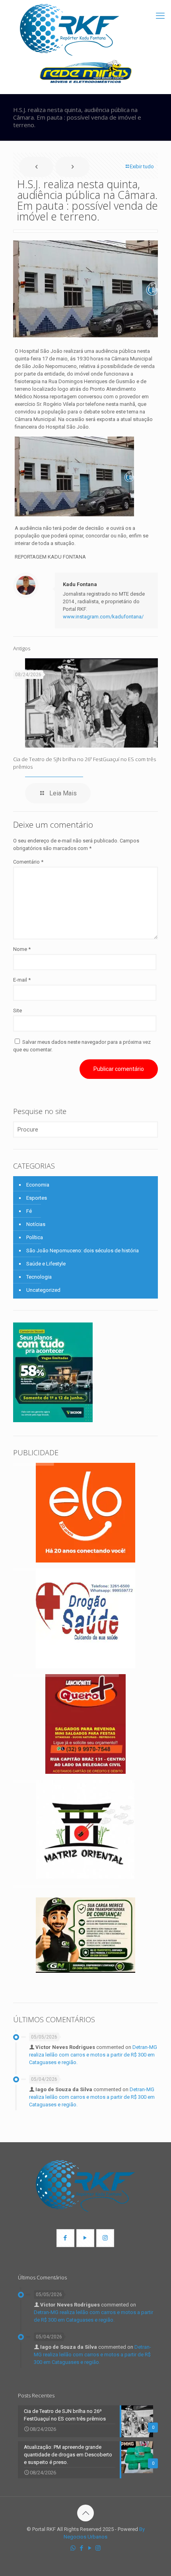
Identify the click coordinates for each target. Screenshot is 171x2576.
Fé (29, 1211)
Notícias (36, 1224)
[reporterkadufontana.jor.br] (70, 30)
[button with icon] (65, 2238)
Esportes (37, 1198)
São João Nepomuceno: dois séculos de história (83, 1251)
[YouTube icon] (90, 2548)
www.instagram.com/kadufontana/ (103, 617)
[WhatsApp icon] (73, 2548)
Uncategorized (43, 1290)
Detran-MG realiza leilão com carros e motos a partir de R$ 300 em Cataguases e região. (93, 2055)
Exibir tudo (142, 166)
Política (35, 1237)
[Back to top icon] (85, 2513)
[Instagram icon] (98, 2548)
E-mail (22, 980)
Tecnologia (39, 1277)
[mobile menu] (160, 16)
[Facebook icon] (81, 2548)
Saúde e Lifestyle (46, 1264)
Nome (22, 949)
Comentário (28, 862)
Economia (38, 1185)
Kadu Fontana (80, 584)
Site (17, 1011)
